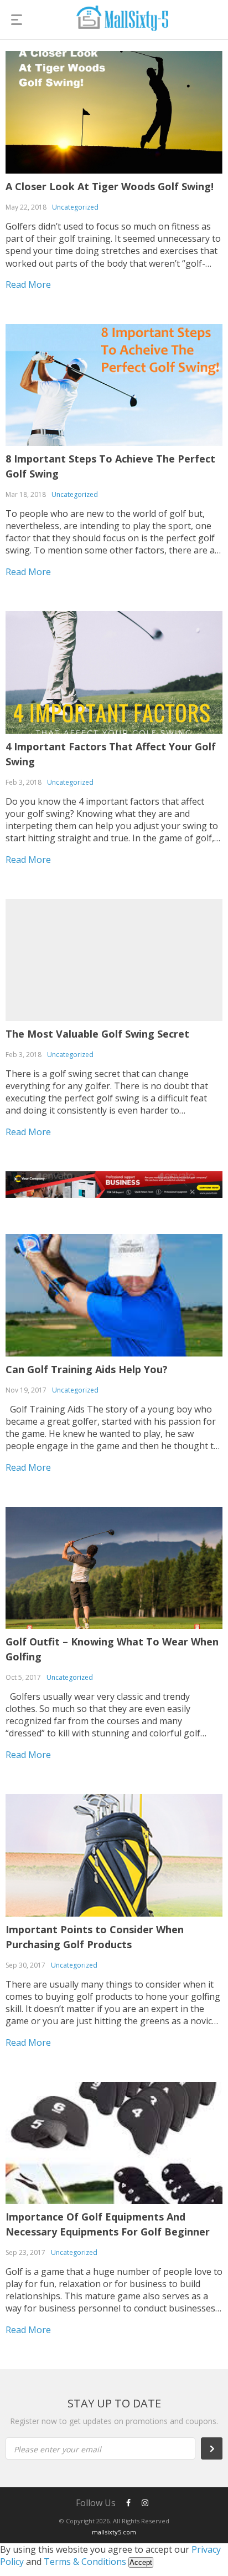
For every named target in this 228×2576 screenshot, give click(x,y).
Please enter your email (58, 2449)
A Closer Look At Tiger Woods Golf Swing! (110, 186)
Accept (141, 2562)
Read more (28, 284)
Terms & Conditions (85, 2562)
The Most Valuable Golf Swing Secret (97, 1034)
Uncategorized (75, 207)
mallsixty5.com (114, 2532)
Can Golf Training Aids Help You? (87, 1369)
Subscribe (217, 2448)
